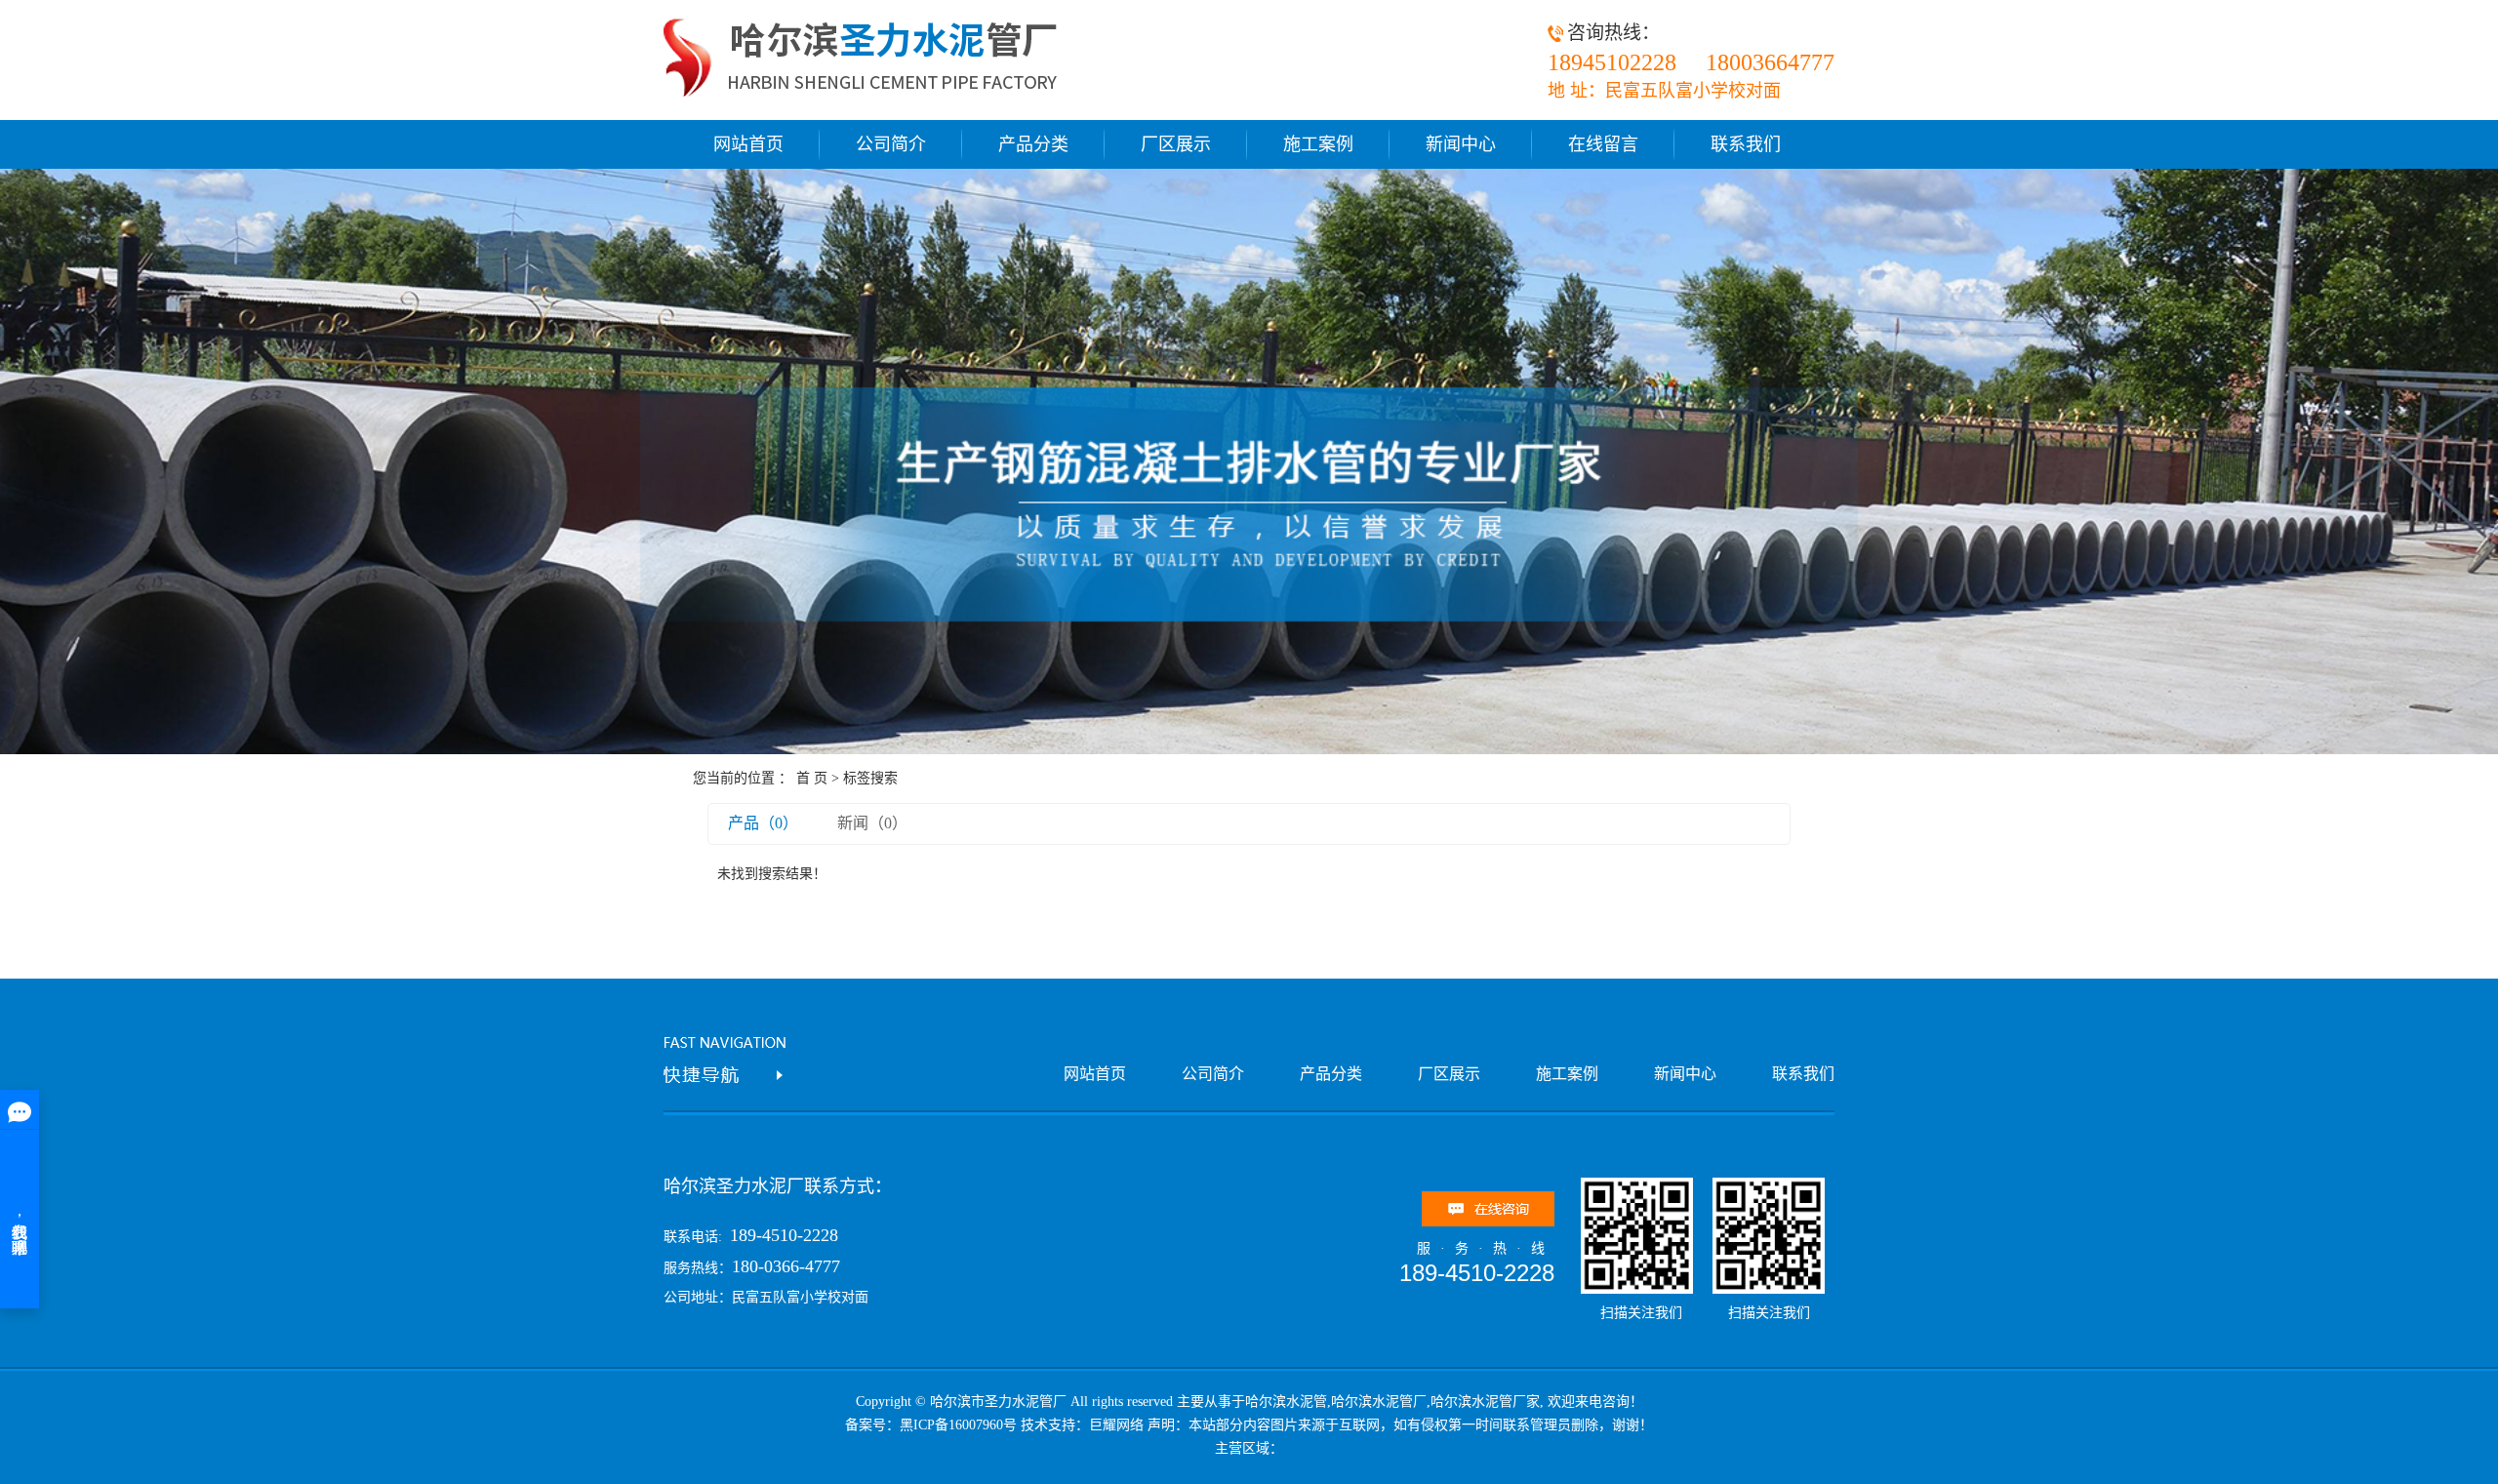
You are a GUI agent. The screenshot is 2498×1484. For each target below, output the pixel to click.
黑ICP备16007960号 (958, 1425)
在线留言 (1603, 144)
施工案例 (1318, 144)
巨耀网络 (1116, 1425)
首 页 (812, 778)
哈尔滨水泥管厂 (1379, 1402)
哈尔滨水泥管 (1286, 1402)
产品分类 (1033, 144)
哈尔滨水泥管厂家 (1485, 1402)
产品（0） (763, 823)
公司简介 (891, 144)
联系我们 (1746, 144)
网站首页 (748, 144)
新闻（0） (872, 823)
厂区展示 (1176, 144)
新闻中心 (1461, 144)
